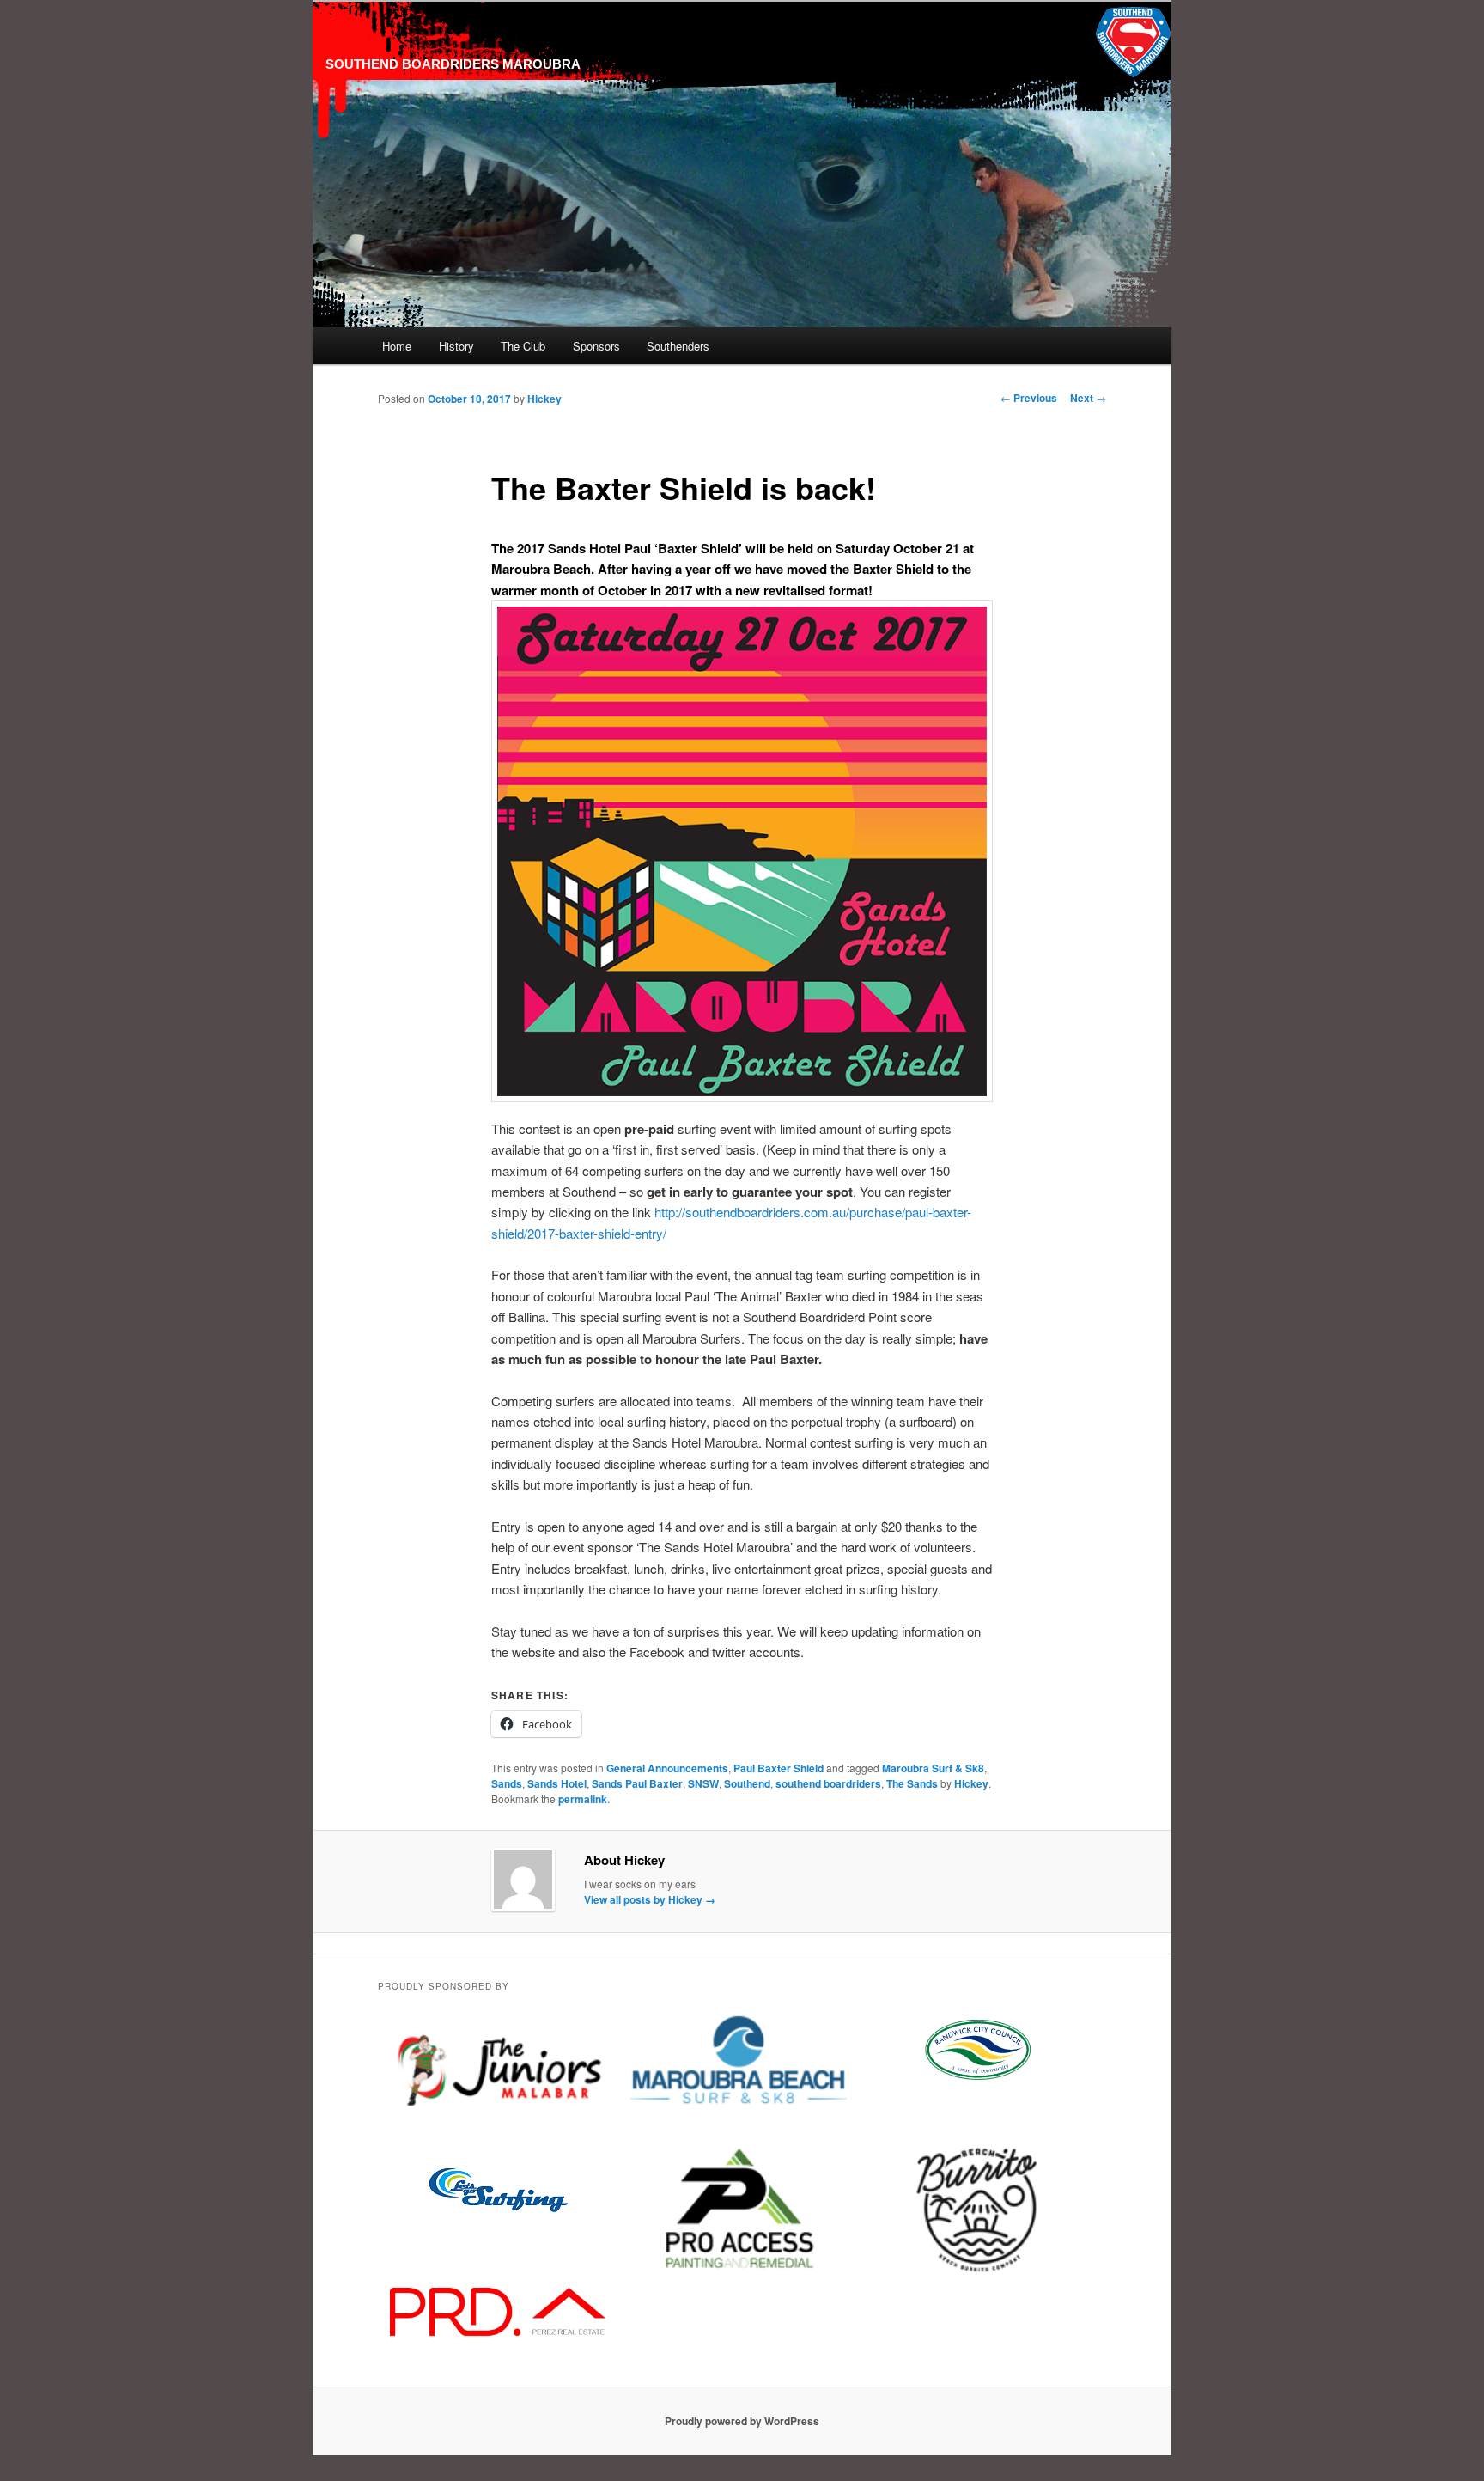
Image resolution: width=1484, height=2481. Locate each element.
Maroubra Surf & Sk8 (933, 1768)
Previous (1029, 398)
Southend (747, 1783)
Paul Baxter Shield (778, 1768)
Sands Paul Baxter (637, 1783)
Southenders (678, 346)
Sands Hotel (557, 1783)
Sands (507, 1783)
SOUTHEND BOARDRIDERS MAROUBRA (453, 64)
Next (1088, 398)
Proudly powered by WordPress (742, 2421)
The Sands (912, 1783)
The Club (523, 346)
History (456, 346)
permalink (583, 1799)
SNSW (703, 1783)
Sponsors (596, 346)
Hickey (544, 399)
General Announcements (667, 1768)
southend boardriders (828, 1783)
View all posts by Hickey (650, 1899)
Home (397, 346)
